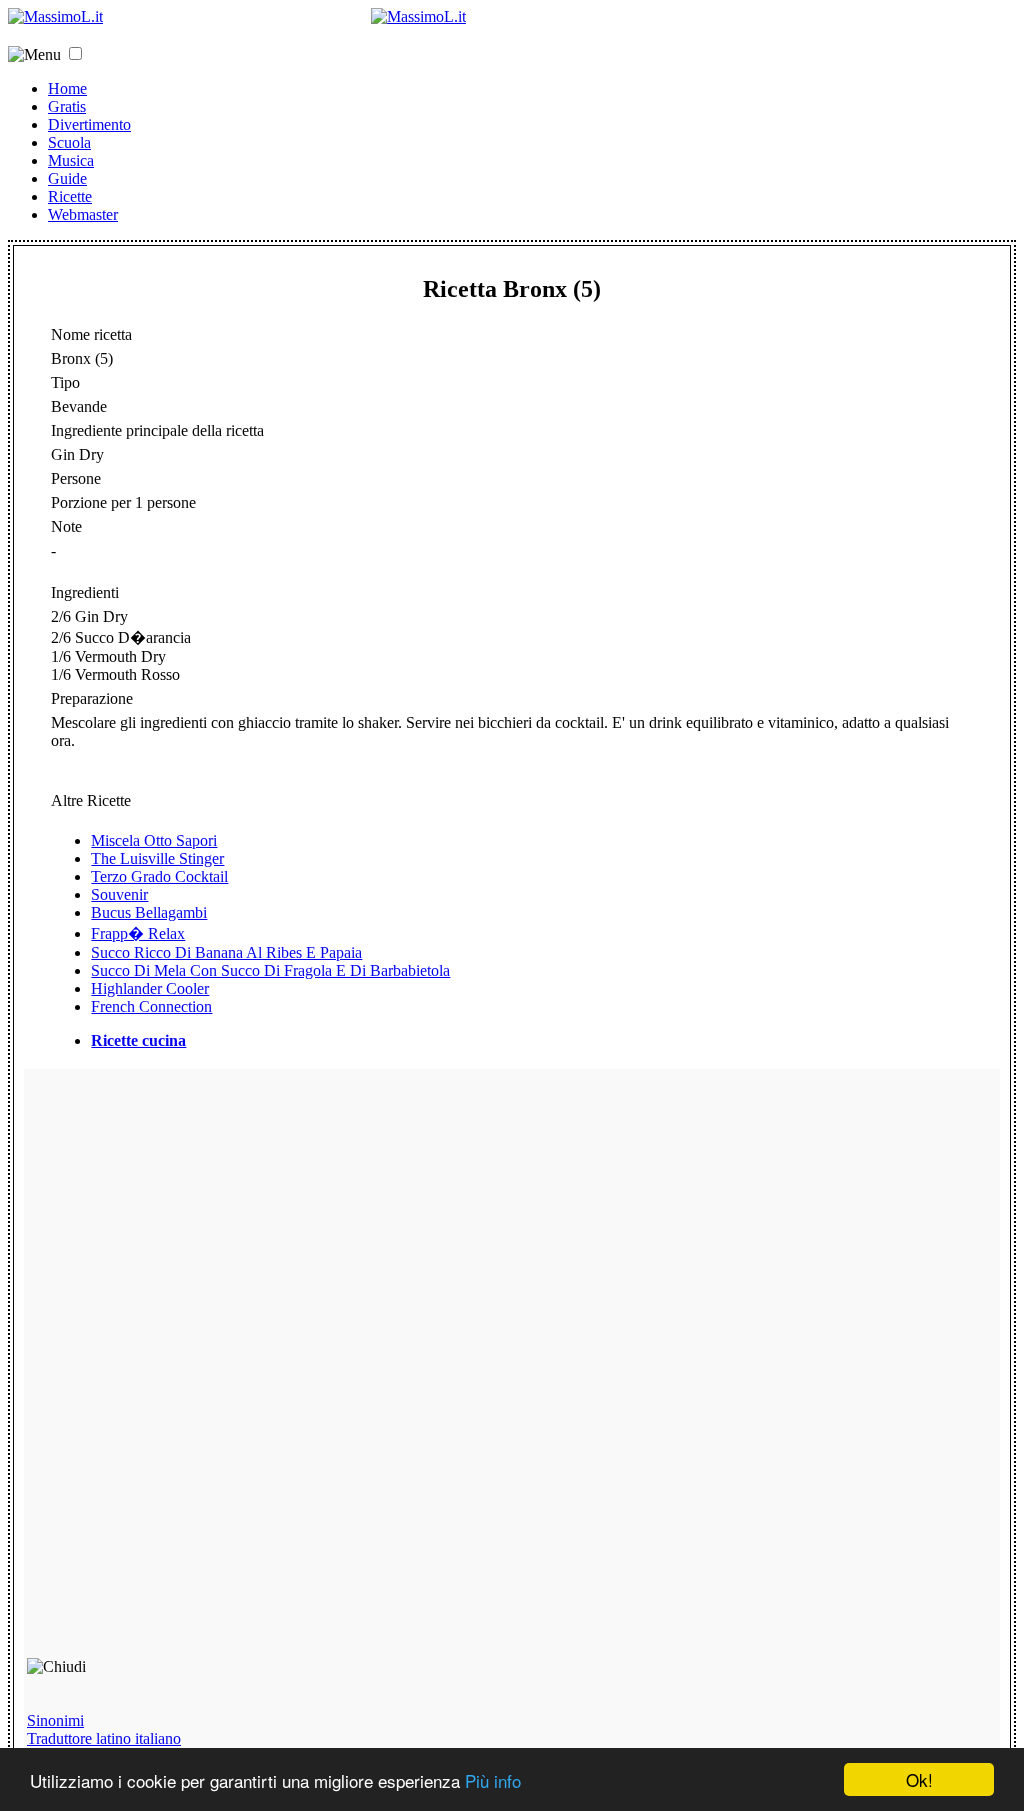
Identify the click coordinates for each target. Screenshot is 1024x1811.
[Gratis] (418, 16)
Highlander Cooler (150, 988)
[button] (75, 53)
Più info (493, 1780)
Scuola (69, 142)
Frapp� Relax (138, 933)
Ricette (70, 196)
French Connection (151, 1006)
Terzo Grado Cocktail (159, 876)
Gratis (67, 106)
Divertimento (89, 124)
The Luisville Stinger (157, 858)
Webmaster (83, 214)
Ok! (919, 1779)
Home (67, 88)
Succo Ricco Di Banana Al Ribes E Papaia (226, 952)
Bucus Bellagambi (149, 912)
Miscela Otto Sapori (154, 840)
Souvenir (119, 894)
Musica (71, 160)
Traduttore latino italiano (104, 1738)
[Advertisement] (170, 1372)
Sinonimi (55, 1720)
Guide (67, 178)
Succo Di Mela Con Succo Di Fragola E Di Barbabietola (270, 970)
